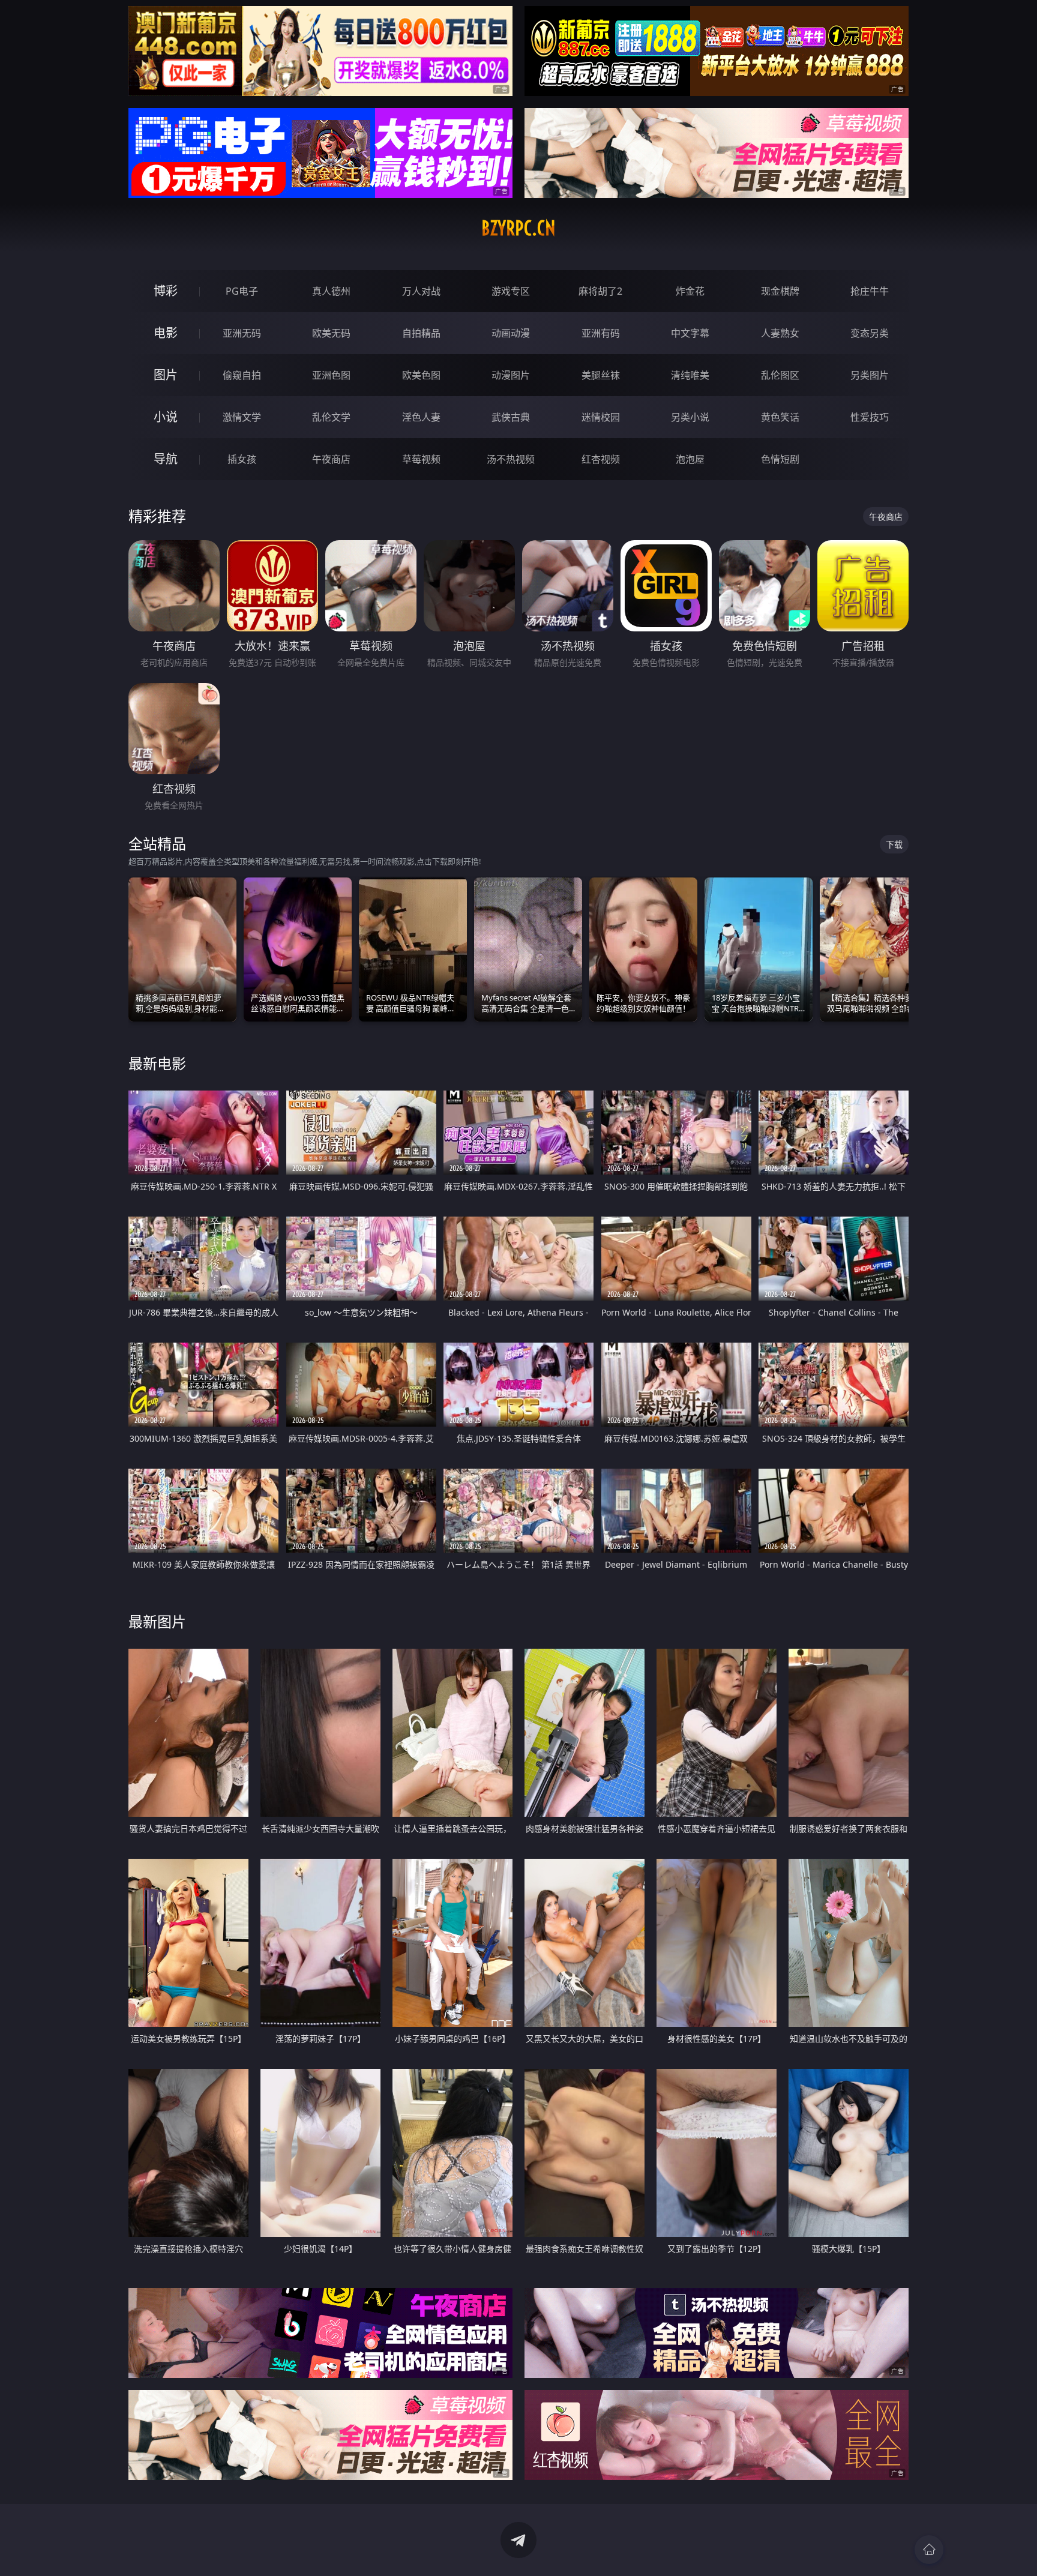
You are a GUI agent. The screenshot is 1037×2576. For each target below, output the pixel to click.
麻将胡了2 (600, 291)
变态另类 (870, 333)
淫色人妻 (421, 417)
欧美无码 (331, 333)
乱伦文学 (331, 417)
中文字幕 (690, 333)
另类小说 (690, 417)
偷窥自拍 (242, 375)
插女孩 (242, 459)
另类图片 (870, 375)
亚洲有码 (601, 333)
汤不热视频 (511, 459)
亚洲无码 (242, 333)
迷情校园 (601, 417)
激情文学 (242, 417)
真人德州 (331, 291)
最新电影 (157, 1063)
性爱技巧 (870, 417)
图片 (166, 375)
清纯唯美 (690, 375)
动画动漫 (511, 333)
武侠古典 (511, 417)
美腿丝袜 (601, 375)
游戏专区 (511, 291)
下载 (894, 844)
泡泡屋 (690, 459)
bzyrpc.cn (518, 228)
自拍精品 (421, 333)
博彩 (166, 291)
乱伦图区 (780, 375)
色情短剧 (780, 459)
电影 (166, 333)
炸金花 (690, 291)
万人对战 (421, 291)
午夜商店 (331, 459)
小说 (166, 417)
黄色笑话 (780, 417)
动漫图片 (511, 375)
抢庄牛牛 (870, 291)
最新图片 (157, 1621)
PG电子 (242, 291)
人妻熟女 (780, 333)
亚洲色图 (331, 375)
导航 (166, 459)
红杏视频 (601, 459)
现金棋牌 (780, 291)
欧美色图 (421, 375)
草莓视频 (421, 459)
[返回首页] (929, 2550)
